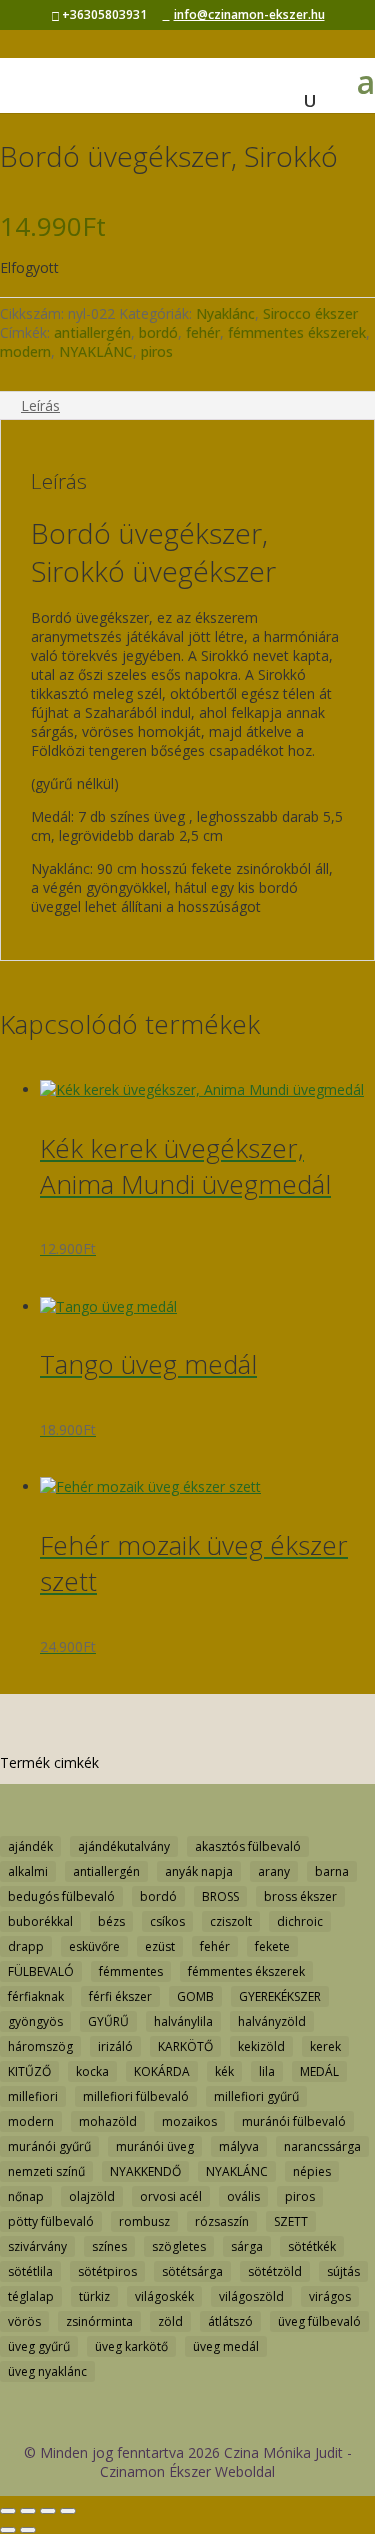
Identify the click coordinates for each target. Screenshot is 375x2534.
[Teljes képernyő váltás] (28, 2511)
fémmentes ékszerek (297, 332)
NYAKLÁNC (96, 351)
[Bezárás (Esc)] (68, 2511)
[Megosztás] (48, 2511)
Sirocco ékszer (310, 313)
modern (25, 351)
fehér (203, 332)
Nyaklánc (225, 313)
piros (157, 351)
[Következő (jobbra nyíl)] (28, 2530)
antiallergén (92, 332)
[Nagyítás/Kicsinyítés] (8, 2511)
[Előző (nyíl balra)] (8, 2530)
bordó (158, 332)
